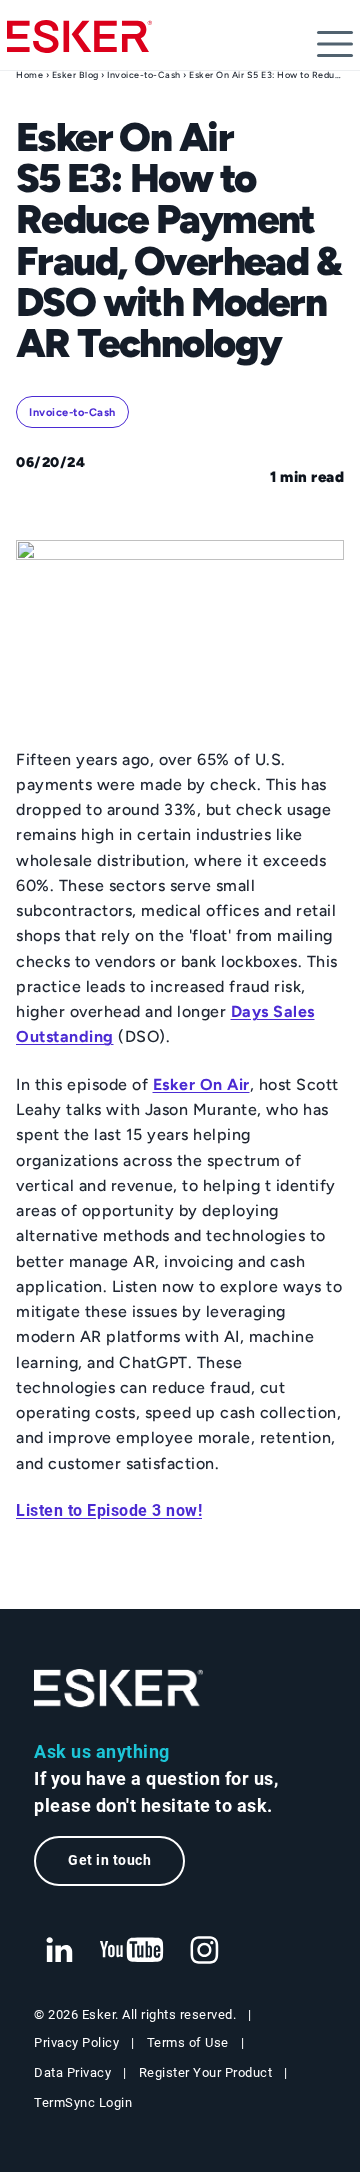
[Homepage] (79, 45)
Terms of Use (188, 2042)
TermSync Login (83, 2102)
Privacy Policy (76, 2042)
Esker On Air (201, 1084)
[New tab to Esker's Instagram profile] (205, 1951)
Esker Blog (75, 74)
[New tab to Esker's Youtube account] (132, 1951)
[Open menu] (335, 44)
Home (29, 74)
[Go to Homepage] (119, 1688)
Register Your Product (206, 2072)
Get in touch (109, 1860)
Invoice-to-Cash (144, 74)
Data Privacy (72, 2072)
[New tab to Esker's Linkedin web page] (59, 1951)
